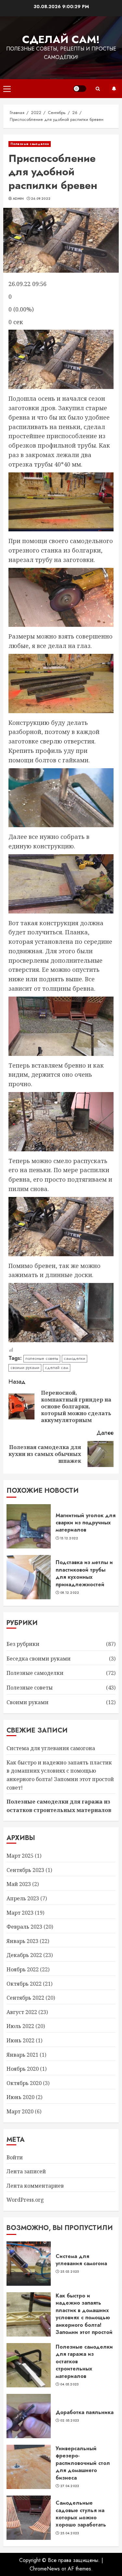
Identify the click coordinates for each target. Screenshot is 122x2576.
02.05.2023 (70, 2421)
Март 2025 (20, 1856)
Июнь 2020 (20, 2097)
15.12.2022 (69, 1538)
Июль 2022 (20, 2026)
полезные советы (42, 1358)
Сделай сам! (61, 39)
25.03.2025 (70, 2272)
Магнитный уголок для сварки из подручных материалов (86, 1523)
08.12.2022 (70, 1593)
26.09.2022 (41, 199)
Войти (15, 2157)
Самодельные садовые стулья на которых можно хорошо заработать (81, 2514)
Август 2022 (22, 2012)
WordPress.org (25, 2200)
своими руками (25, 1367)
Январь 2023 (22, 1941)
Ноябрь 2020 (23, 2069)
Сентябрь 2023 (25, 1870)
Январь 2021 (22, 2055)
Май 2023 (19, 1884)
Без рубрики (23, 1644)
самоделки (75, 1358)
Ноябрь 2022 (23, 1969)
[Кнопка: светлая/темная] (80, 89)
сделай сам (57, 1367)
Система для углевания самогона (51, 1748)
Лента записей (26, 2171)
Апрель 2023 (23, 1898)
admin (18, 199)
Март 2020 (20, 2111)
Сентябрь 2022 (25, 1998)
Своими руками (27, 1702)
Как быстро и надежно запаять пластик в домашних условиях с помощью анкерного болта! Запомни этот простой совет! (84, 2317)
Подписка (114, 89)
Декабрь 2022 (24, 1955)
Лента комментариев (35, 2186)
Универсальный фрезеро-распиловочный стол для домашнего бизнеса (83, 2463)
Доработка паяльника (85, 2412)
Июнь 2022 (20, 2040)
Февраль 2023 (24, 1927)
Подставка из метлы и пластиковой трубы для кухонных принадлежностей (84, 1573)
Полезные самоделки (30, 144)
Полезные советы (30, 1688)
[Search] (98, 89)
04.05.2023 (70, 2384)
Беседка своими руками (39, 1659)
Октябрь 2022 (24, 1984)
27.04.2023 (70, 2486)
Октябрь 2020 (24, 2083)
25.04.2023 (70, 2533)
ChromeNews (45, 2569)
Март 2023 (20, 1913)
